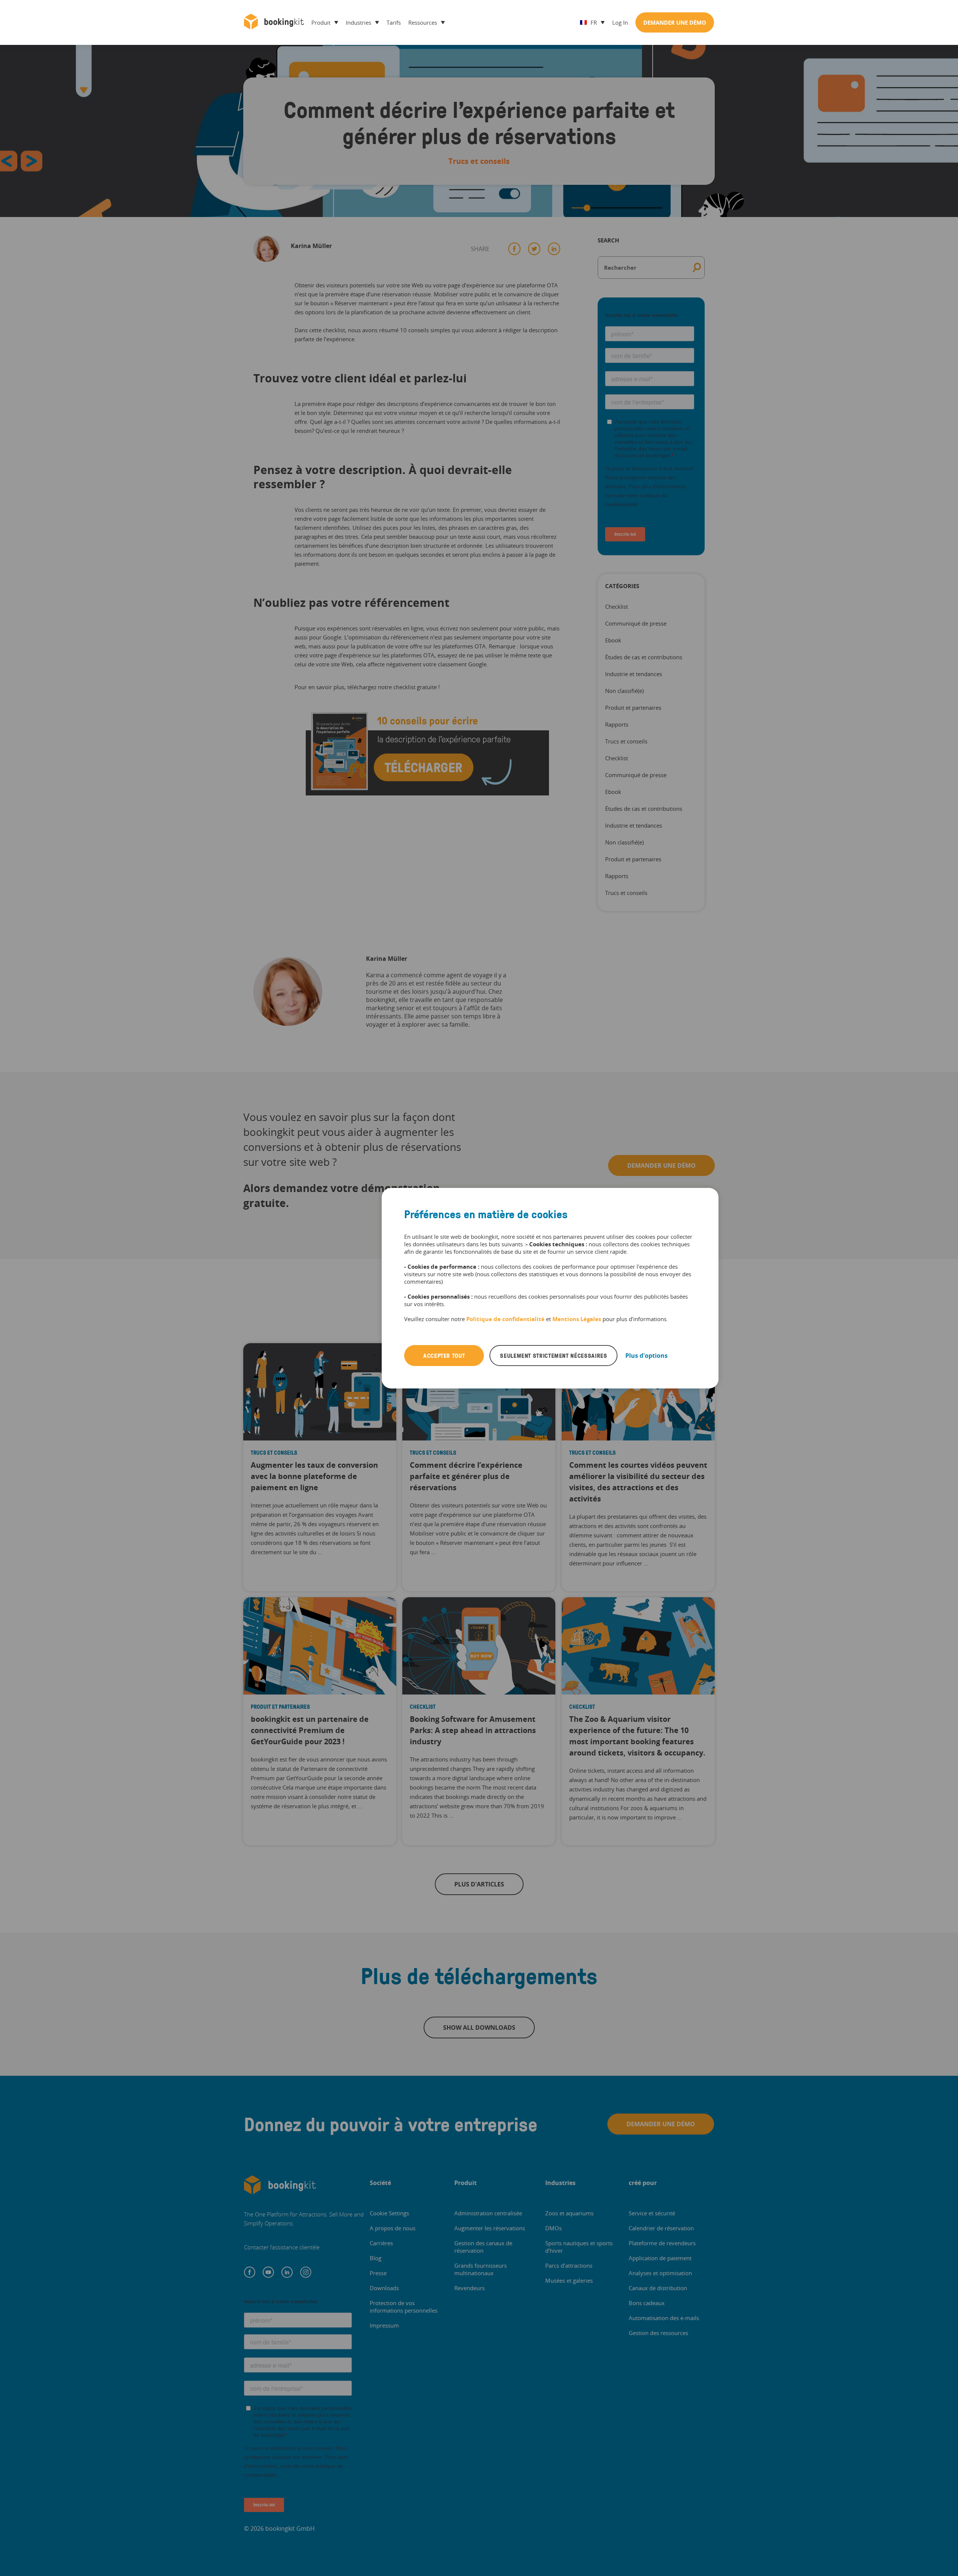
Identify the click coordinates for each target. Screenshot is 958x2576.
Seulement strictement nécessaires (553, 1356)
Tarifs (394, 22)
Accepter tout (444, 1356)
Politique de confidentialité (506, 1319)
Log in (620, 22)
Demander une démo (675, 22)
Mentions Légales (577, 1319)
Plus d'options (646, 1356)
